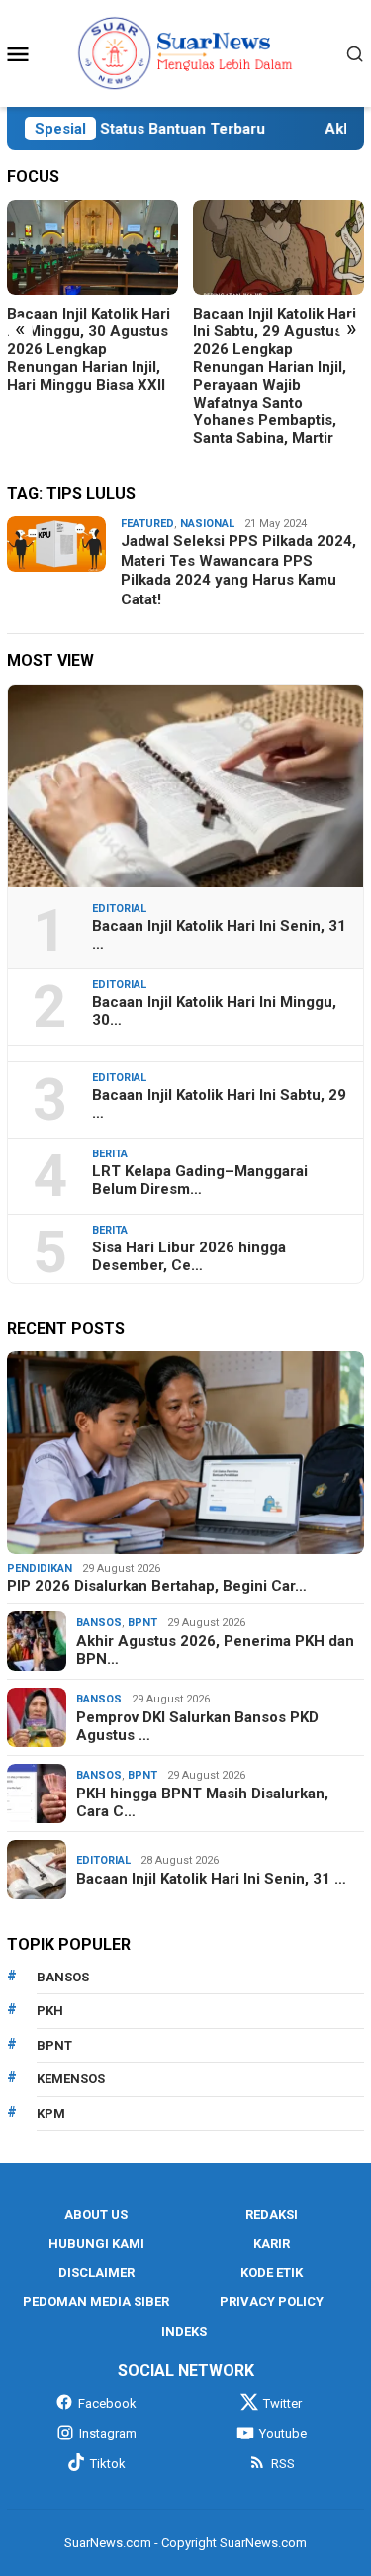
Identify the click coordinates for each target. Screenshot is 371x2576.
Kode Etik (272, 2273)
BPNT (142, 1623)
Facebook (107, 2403)
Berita (110, 1154)
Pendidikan (40, 1568)
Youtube (283, 2433)
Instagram (108, 2433)
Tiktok (108, 2464)
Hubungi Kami (96, 2243)
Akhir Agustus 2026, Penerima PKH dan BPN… (215, 1650)
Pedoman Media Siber (96, 2301)
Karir (272, 2243)
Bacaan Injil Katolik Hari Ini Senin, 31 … (219, 935)
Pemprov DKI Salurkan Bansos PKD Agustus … (197, 1726)
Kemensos (71, 2079)
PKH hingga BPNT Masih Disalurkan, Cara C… (202, 1802)
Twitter (282, 2403)
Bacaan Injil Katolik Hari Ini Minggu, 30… (214, 1011)
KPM (51, 2114)
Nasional (207, 524)
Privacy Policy (272, 2301)
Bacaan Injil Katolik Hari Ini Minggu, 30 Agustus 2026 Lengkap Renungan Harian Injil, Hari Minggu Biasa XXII (89, 349)
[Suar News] (185, 52)
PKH (50, 2011)
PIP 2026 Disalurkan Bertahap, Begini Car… (157, 1586)
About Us (96, 2214)
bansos (63, 1977)
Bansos (99, 1623)
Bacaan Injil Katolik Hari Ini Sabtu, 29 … (219, 1104)
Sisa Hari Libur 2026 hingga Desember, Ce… (189, 1256)
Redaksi (272, 2214)
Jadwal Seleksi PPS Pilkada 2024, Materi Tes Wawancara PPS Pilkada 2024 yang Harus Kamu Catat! (238, 570)
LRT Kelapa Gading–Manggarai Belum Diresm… (200, 1180)
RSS (283, 2464)
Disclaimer (96, 2273)
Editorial (119, 909)
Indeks (184, 2331)
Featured (147, 524)
